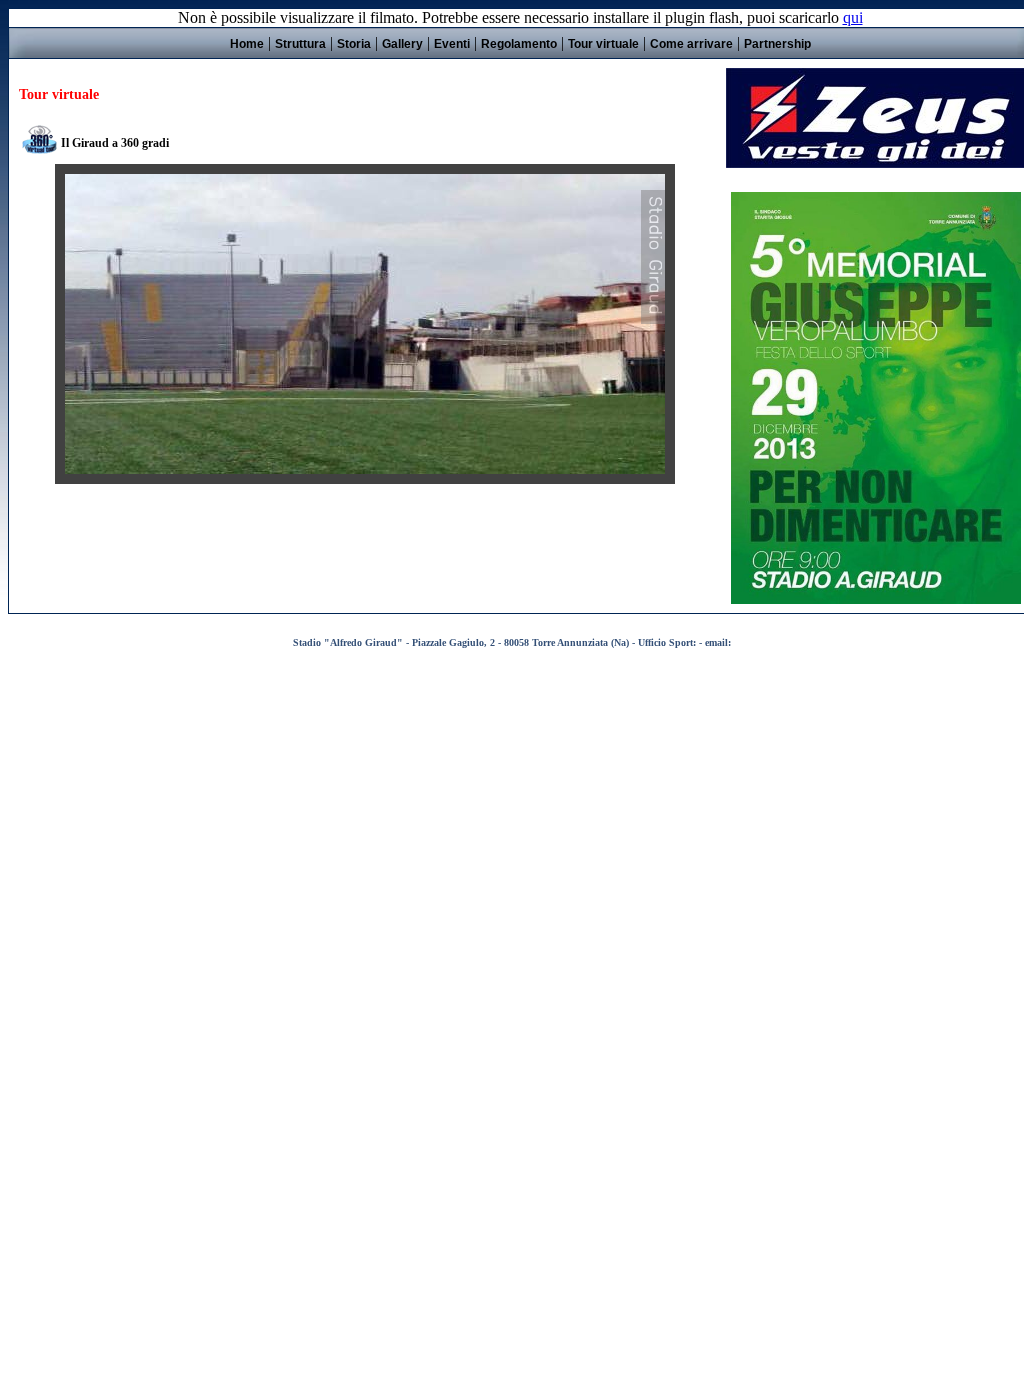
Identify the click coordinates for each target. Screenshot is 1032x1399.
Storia (354, 44)
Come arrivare (691, 44)
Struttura (300, 44)
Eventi (452, 44)
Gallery (402, 44)
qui (853, 17)
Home (247, 44)
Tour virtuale (603, 44)
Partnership (777, 44)
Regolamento (519, 44)
